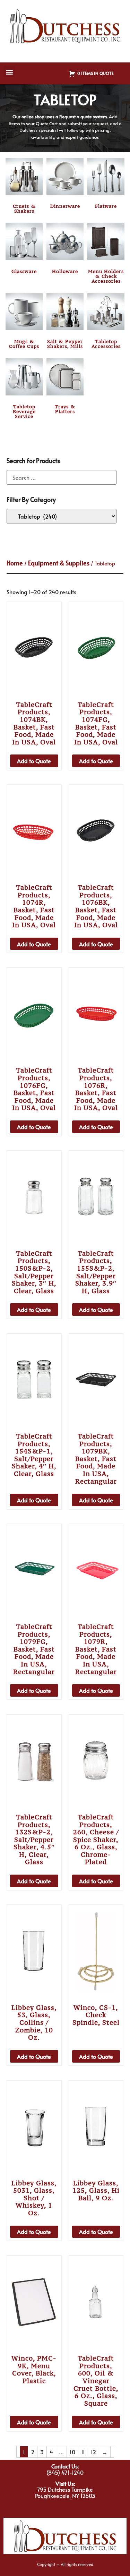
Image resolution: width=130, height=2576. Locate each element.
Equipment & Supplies (59, 563)
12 (93, 2452)
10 (72, 2452)
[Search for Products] (62, 477)
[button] (9, 72)
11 (83, 2452)
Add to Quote (34, 761)
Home (15, 563)
